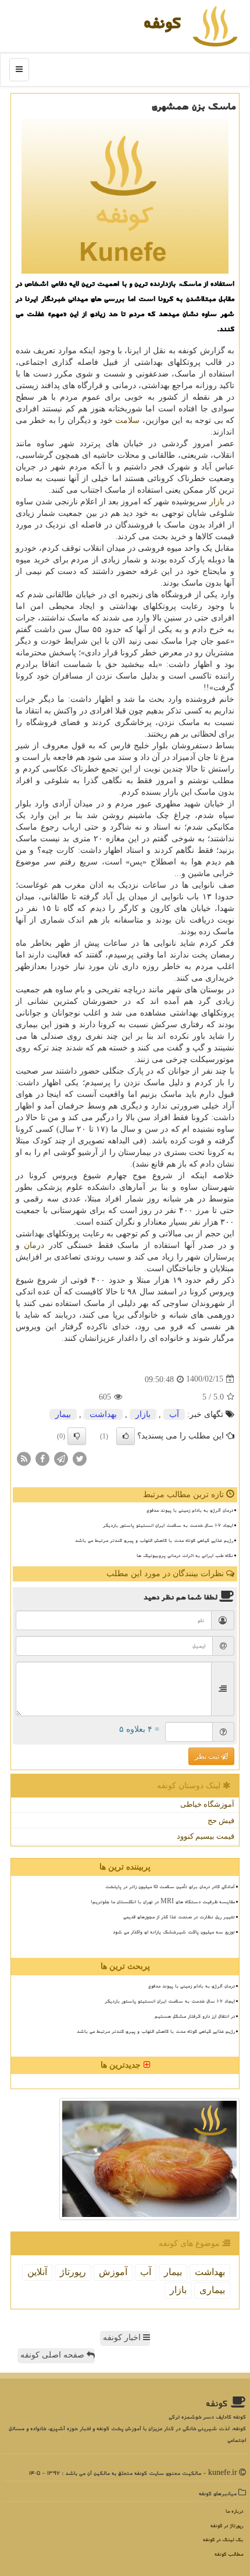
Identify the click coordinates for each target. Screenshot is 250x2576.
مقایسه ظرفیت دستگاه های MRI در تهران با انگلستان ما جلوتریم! (163, 1901)
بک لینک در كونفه (223, 2540)
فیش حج (221, 1820)
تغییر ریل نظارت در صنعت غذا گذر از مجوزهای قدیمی (179, 1917)
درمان (34, 1245)
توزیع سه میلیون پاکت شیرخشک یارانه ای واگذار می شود (174, 1932)
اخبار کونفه (123, 2338)
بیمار (63, 1414)
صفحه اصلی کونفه (53, 2355)
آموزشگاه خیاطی (207, 1804)
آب (174, 1414)
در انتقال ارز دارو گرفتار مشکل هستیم (195, 2016)
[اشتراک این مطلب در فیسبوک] (42, 1458)
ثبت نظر (208, 1756)
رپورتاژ (73, 2272)
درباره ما (234, 2511)
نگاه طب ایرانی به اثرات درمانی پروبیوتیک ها (185, 1555)
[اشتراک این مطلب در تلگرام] (61, 1458)
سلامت (127, 420)
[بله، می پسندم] (126, 1436)
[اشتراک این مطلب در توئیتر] (80, 1458)
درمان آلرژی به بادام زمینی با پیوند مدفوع (190, 1510)
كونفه (162, 22)
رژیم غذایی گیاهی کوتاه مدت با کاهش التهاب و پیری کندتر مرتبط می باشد (154, 1540)
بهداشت (103, 1414)
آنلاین (37, 2272)
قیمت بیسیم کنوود (206, 1836)
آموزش (113, 2272)
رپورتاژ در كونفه (227, 2526)
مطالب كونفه (229, 2554)
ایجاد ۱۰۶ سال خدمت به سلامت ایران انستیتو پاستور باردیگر (168, 1525)
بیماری (212, 2290)
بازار (217, 502)
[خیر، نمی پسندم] (77, 1436)
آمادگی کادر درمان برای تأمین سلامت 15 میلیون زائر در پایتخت (170, 1886)
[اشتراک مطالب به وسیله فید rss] (24, 1458)
